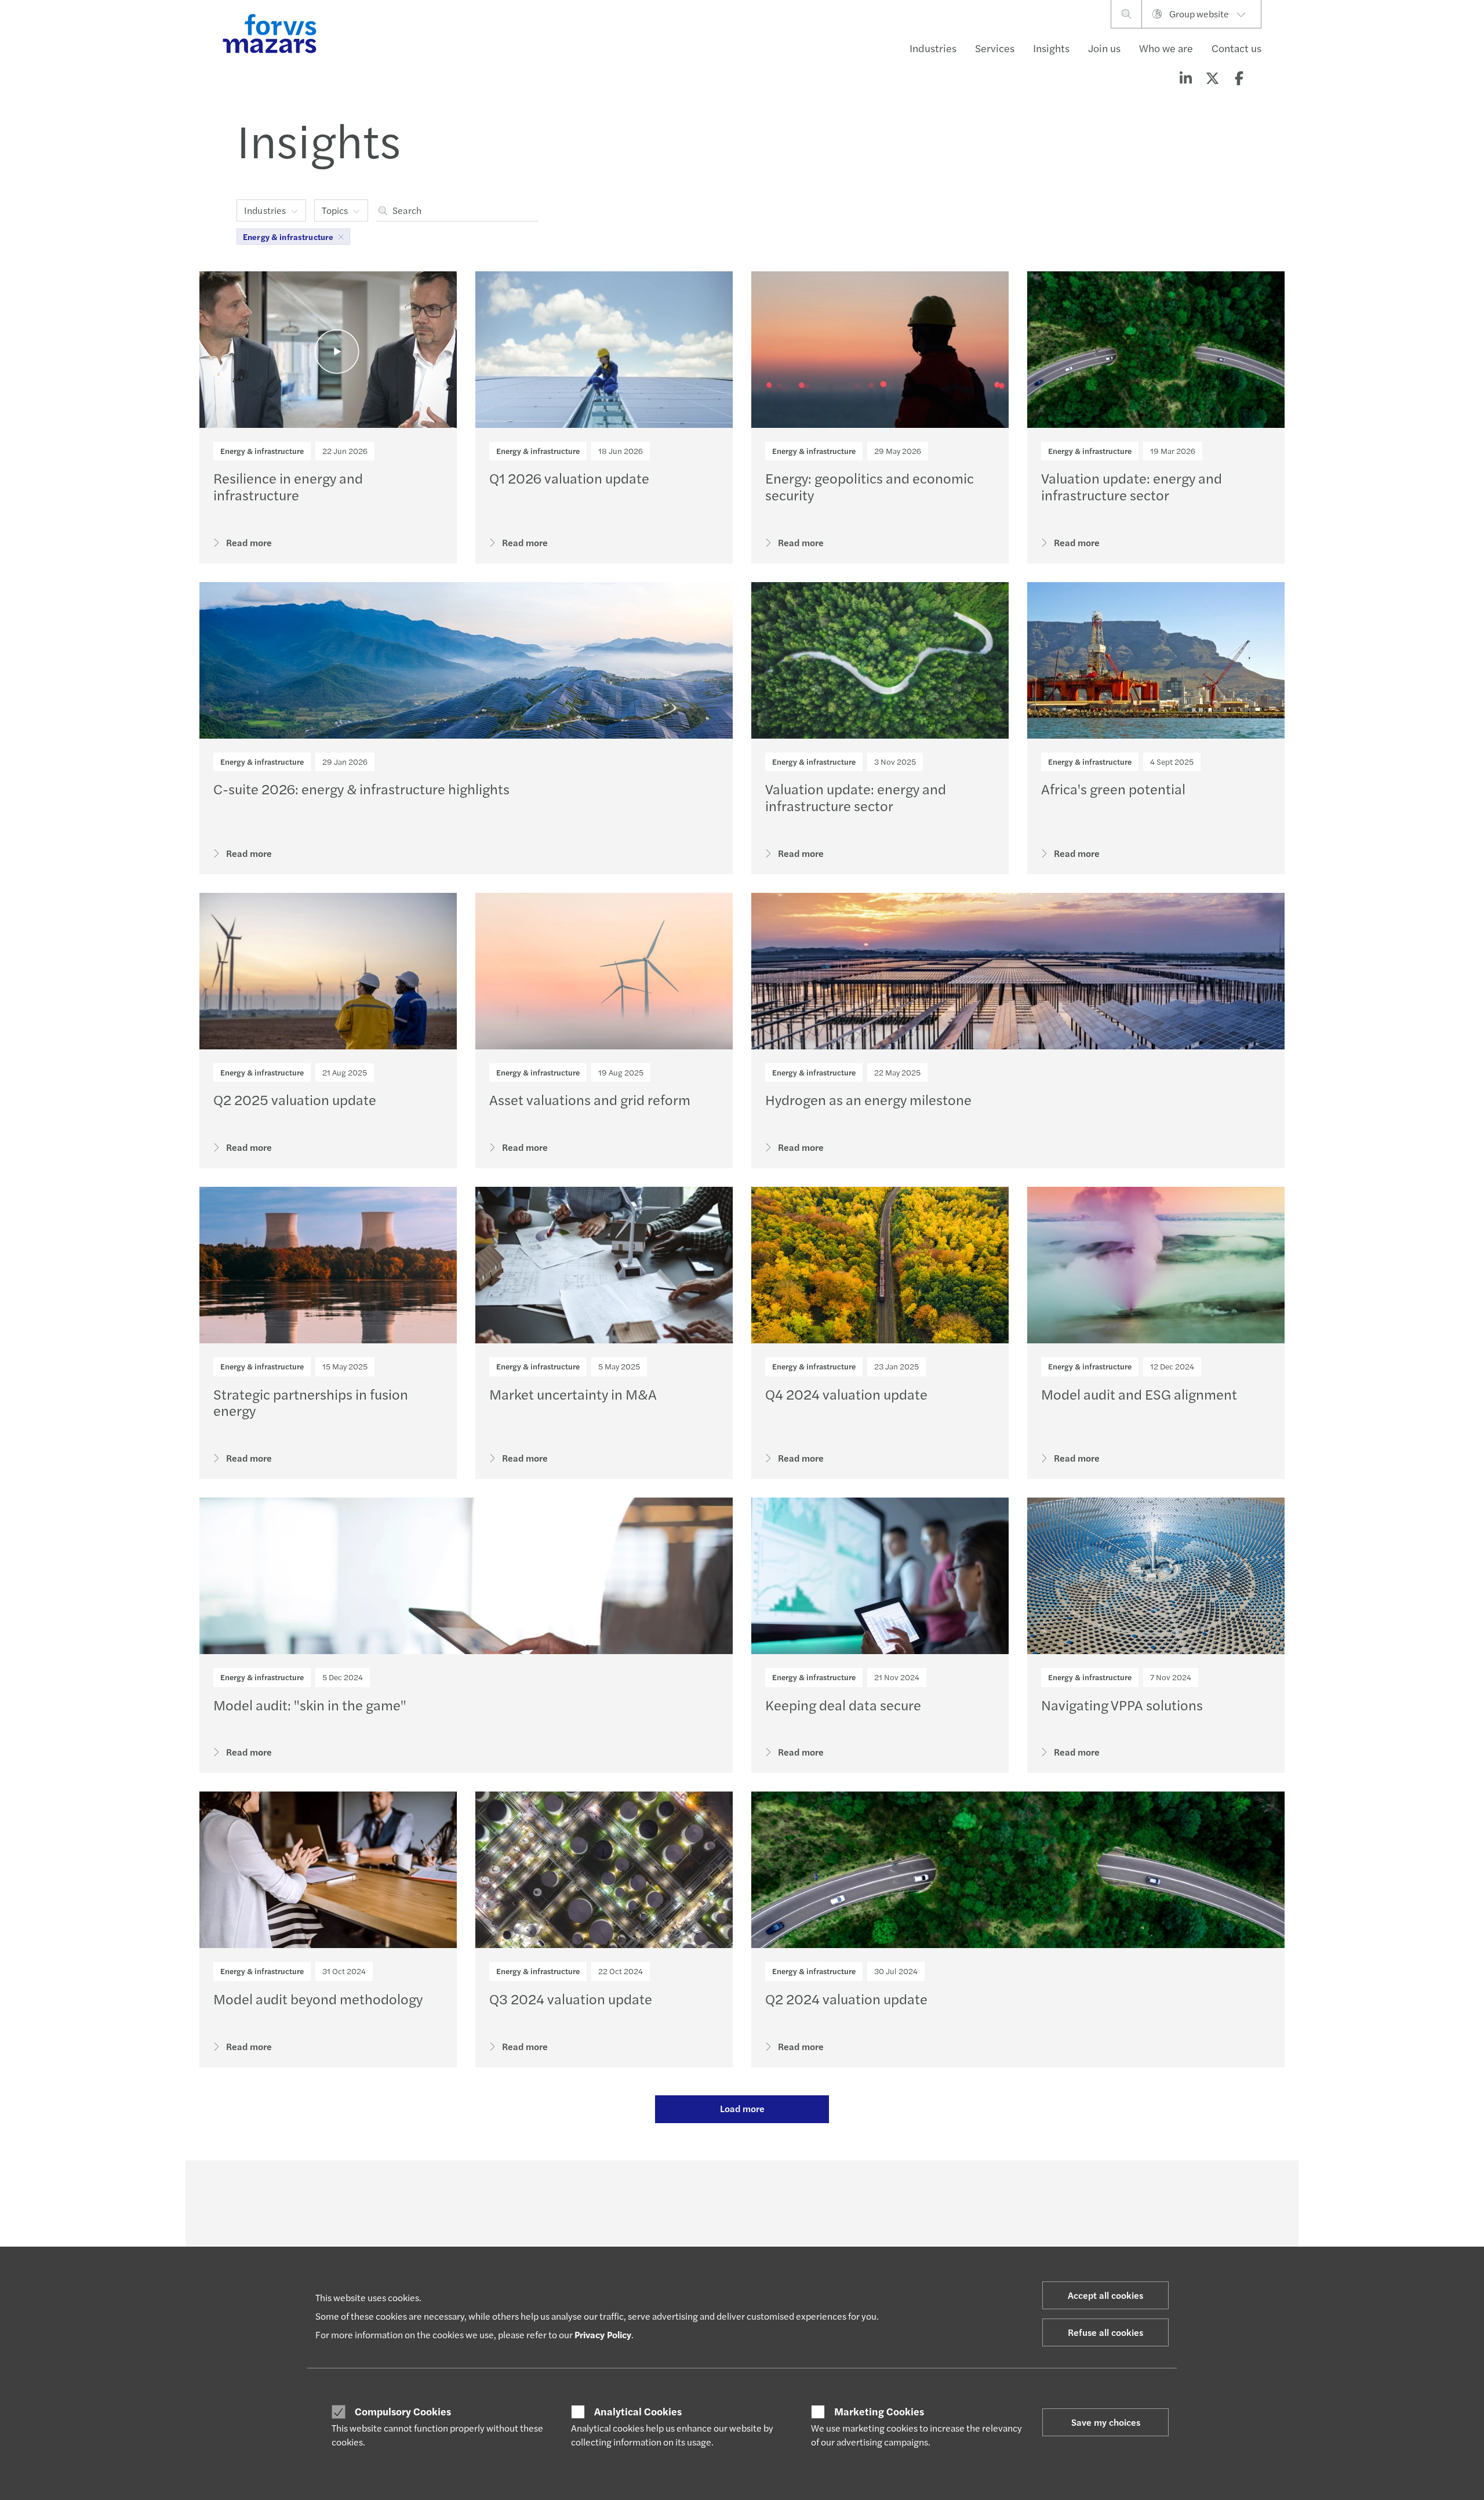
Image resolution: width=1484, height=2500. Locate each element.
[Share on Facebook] (1239, 78)
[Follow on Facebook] (824, 2192)
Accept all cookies (1105, 2295)
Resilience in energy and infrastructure (288, 486)
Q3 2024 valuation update (571, 1998)
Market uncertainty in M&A (573, 1394)
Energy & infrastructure (262, 451)
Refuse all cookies (1105, 2332)
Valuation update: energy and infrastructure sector (1132, 486)
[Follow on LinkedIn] (741, 2192)
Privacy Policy (603, 2334)
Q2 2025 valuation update (295, 1099)
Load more (742, 2108)
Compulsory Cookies (403, 2411)
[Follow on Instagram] (796, 2192)
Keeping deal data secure (843, 1705)
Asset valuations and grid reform (590, 1099)
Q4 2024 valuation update (846, 1394)
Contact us (1236, 48)
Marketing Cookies (879, 2411)
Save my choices (1106, 2422)
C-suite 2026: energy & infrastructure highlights (361, 788)
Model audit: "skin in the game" (310, 1705)
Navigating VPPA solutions (1122, 1705)
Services (995, 48)
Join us (1104, 48)
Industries (933, 48)
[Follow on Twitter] (769, 2192)
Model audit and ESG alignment (1139, 1394)
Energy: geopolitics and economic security (870, 486)
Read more (249, 542)
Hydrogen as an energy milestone (868, 1099)
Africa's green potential (1113, 788)
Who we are (1166, 48)
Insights (1051, 48)
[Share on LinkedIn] (1185, 78)
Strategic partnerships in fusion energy (311, 1402)
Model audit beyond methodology (318, 1998)
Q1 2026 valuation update (569, 478)
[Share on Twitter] (1212, 78)
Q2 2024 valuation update (846, 1998)
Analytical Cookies (638, 2411)
